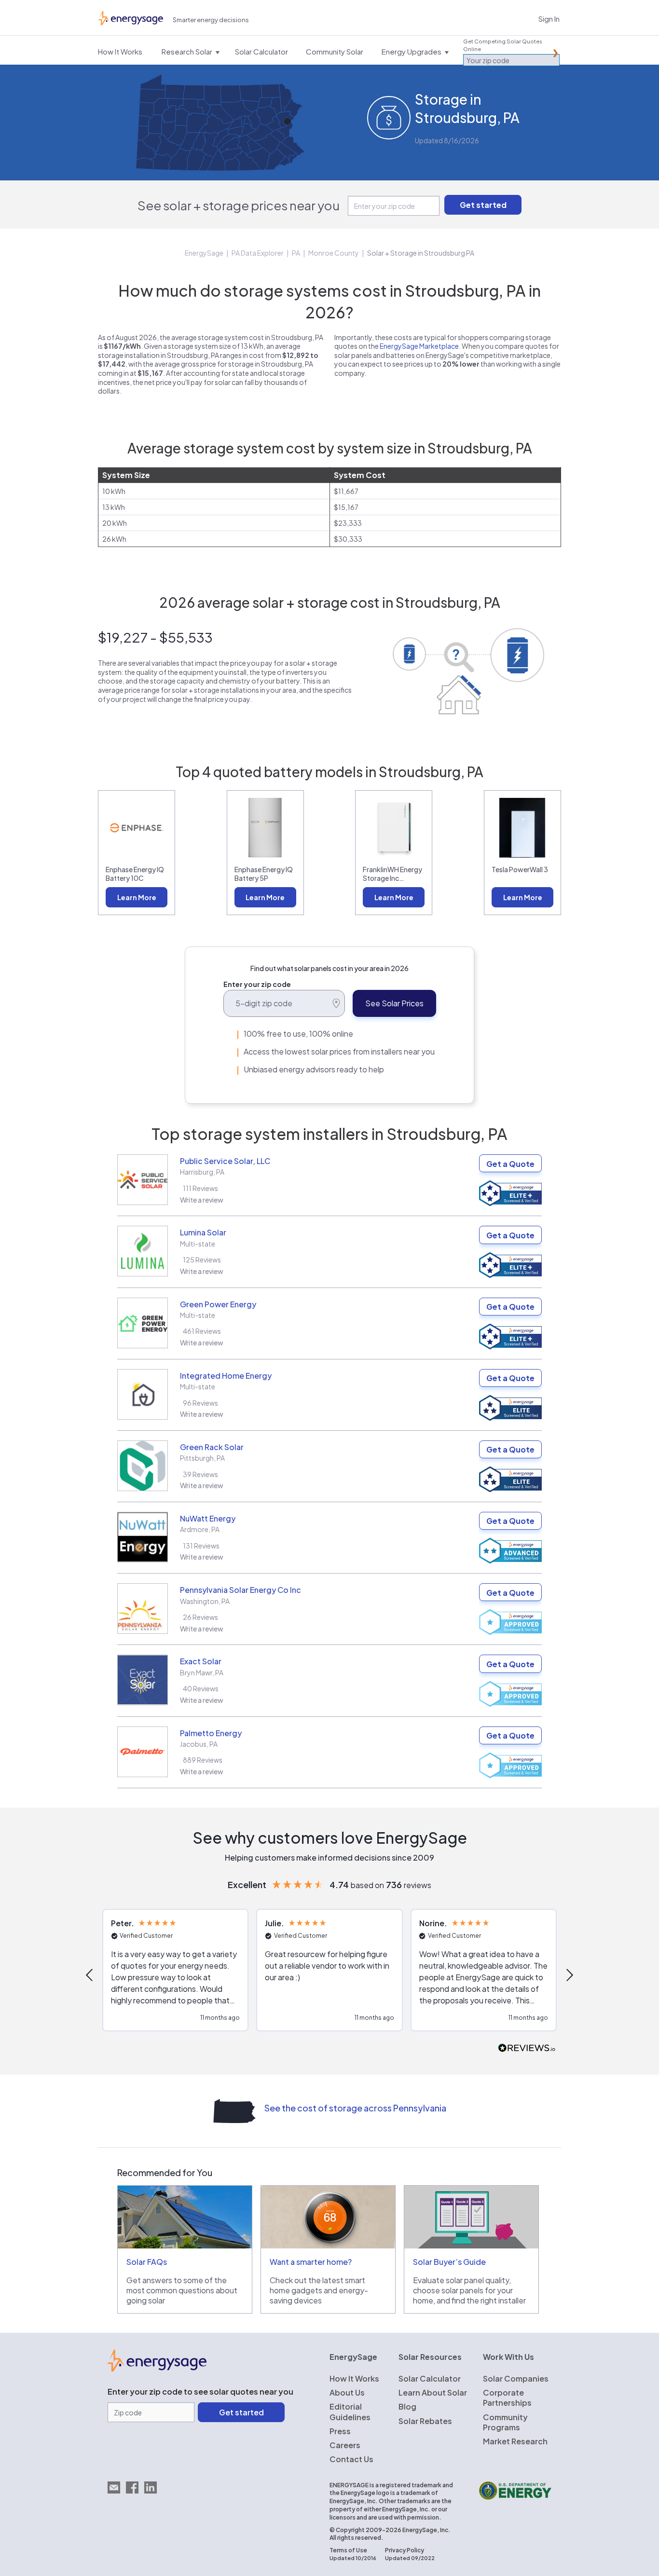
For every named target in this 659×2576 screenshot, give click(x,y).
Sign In (549, 19)
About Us (347, 2392)
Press (340, 2431)
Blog (407, 2406)
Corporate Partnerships (507, 2398)
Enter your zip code (257, 984)
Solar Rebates (425, 2421)
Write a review (202, 1200)
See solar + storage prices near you (239, 205)
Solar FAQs (147, 2262)
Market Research (515, 2441)
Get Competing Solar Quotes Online (503, 45)
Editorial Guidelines (350, 2412)
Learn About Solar (433, 2392)
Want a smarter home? (311, 2262)
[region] (329, 1975)
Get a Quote (510, 1164)
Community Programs (505, 2422)
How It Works (354, 2378)
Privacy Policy (405, 2550)
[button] (90, 1975)
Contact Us (351, 2459)
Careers (345, 2445)
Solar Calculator (430, 2378)
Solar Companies (516, 2378)
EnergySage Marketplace (419, 346)
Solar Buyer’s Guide (449, 2262)
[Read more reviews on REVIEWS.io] (527, 2048)
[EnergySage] (157, 2369)
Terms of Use (348, 2550)
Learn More (137, 897)
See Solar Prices (394, 1003)
